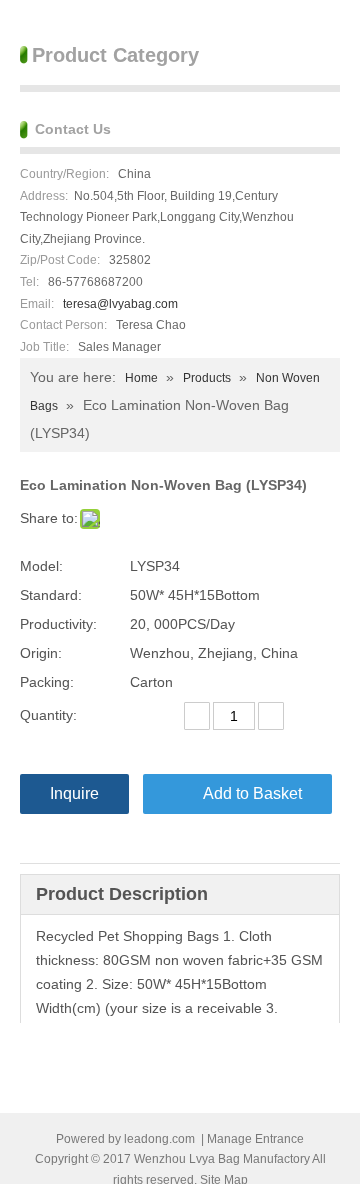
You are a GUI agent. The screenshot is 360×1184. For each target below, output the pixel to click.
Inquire (74, 793)
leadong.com (159, 1139)
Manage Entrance (255, 1139)
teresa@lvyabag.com (120, 304)
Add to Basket (252, 793)
